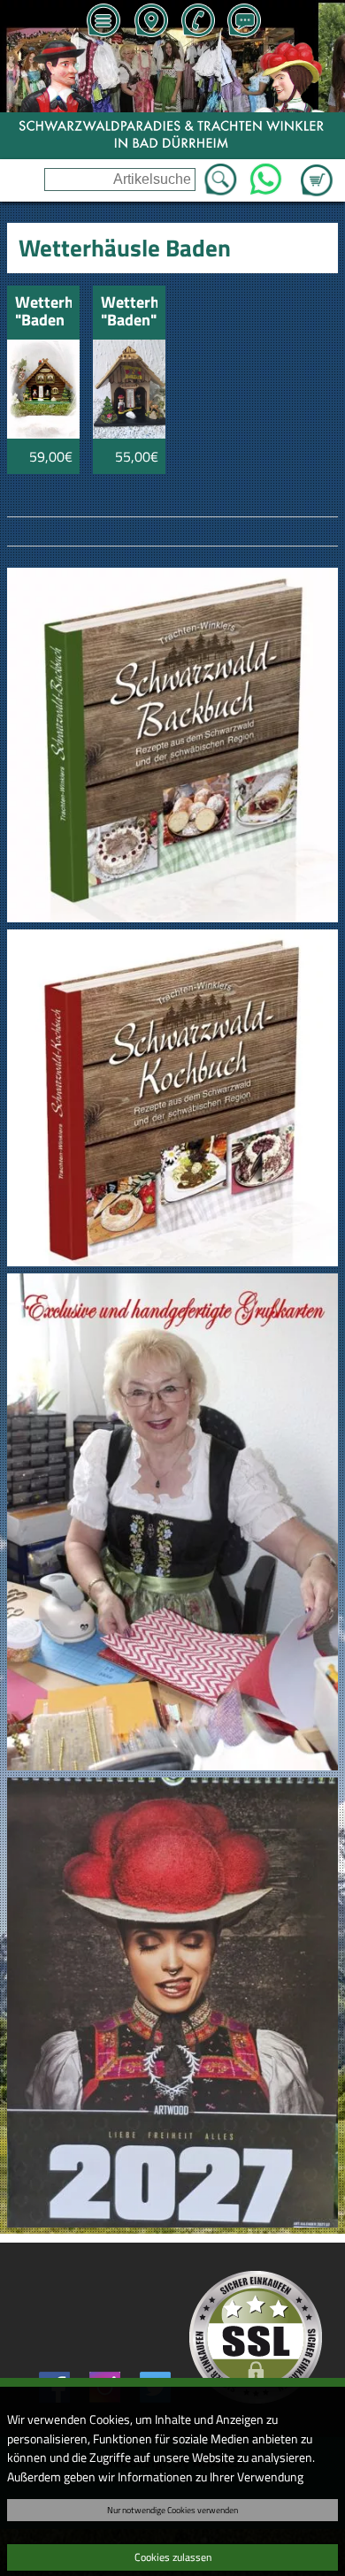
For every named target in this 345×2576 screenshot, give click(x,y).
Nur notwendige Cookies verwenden (172, 2510)
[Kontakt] (244, 22)
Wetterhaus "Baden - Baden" (43, 313)
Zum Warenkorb (317, 170)
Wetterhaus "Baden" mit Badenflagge (129, 313)
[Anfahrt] (150, 22)
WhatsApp (266, 174)
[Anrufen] (197, 22)
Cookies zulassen (173, 2557)
